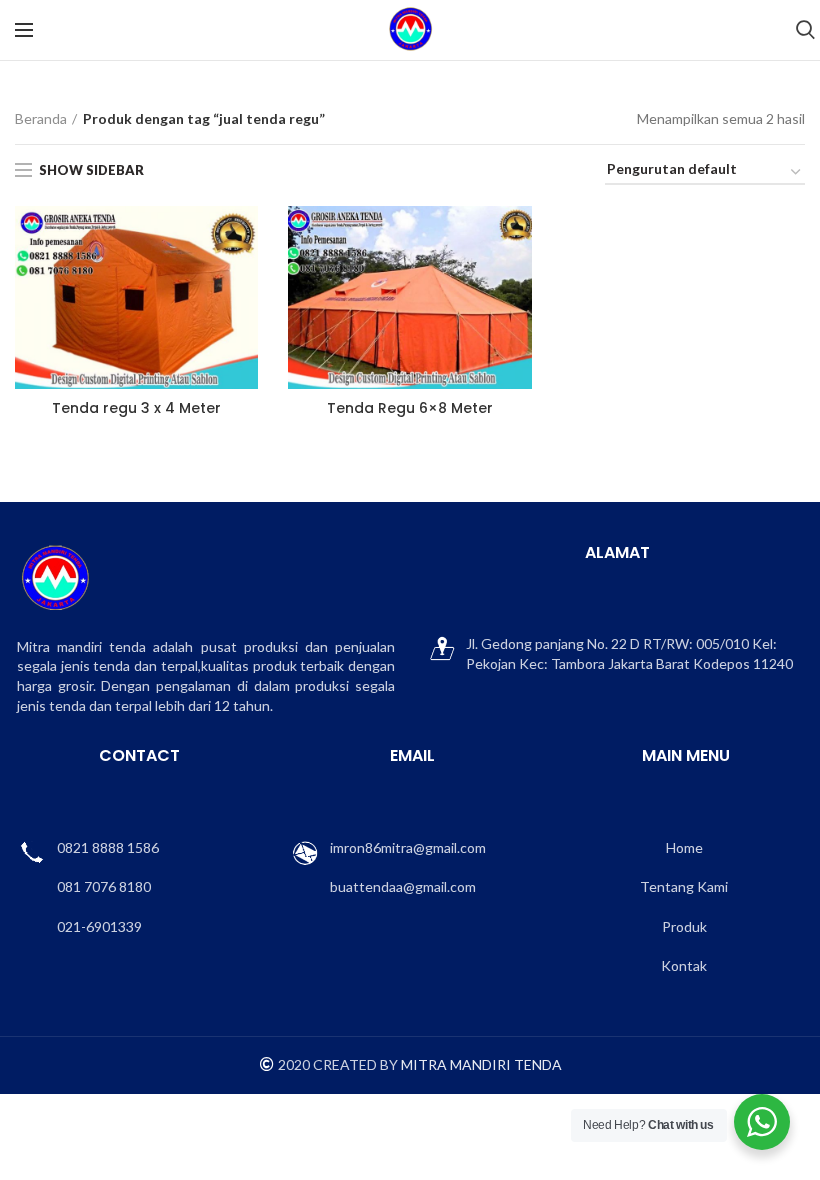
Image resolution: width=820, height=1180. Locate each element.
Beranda (41, 118)
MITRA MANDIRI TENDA (481, 1064)
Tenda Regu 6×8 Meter (410, 408)
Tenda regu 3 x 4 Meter (136, 408)
